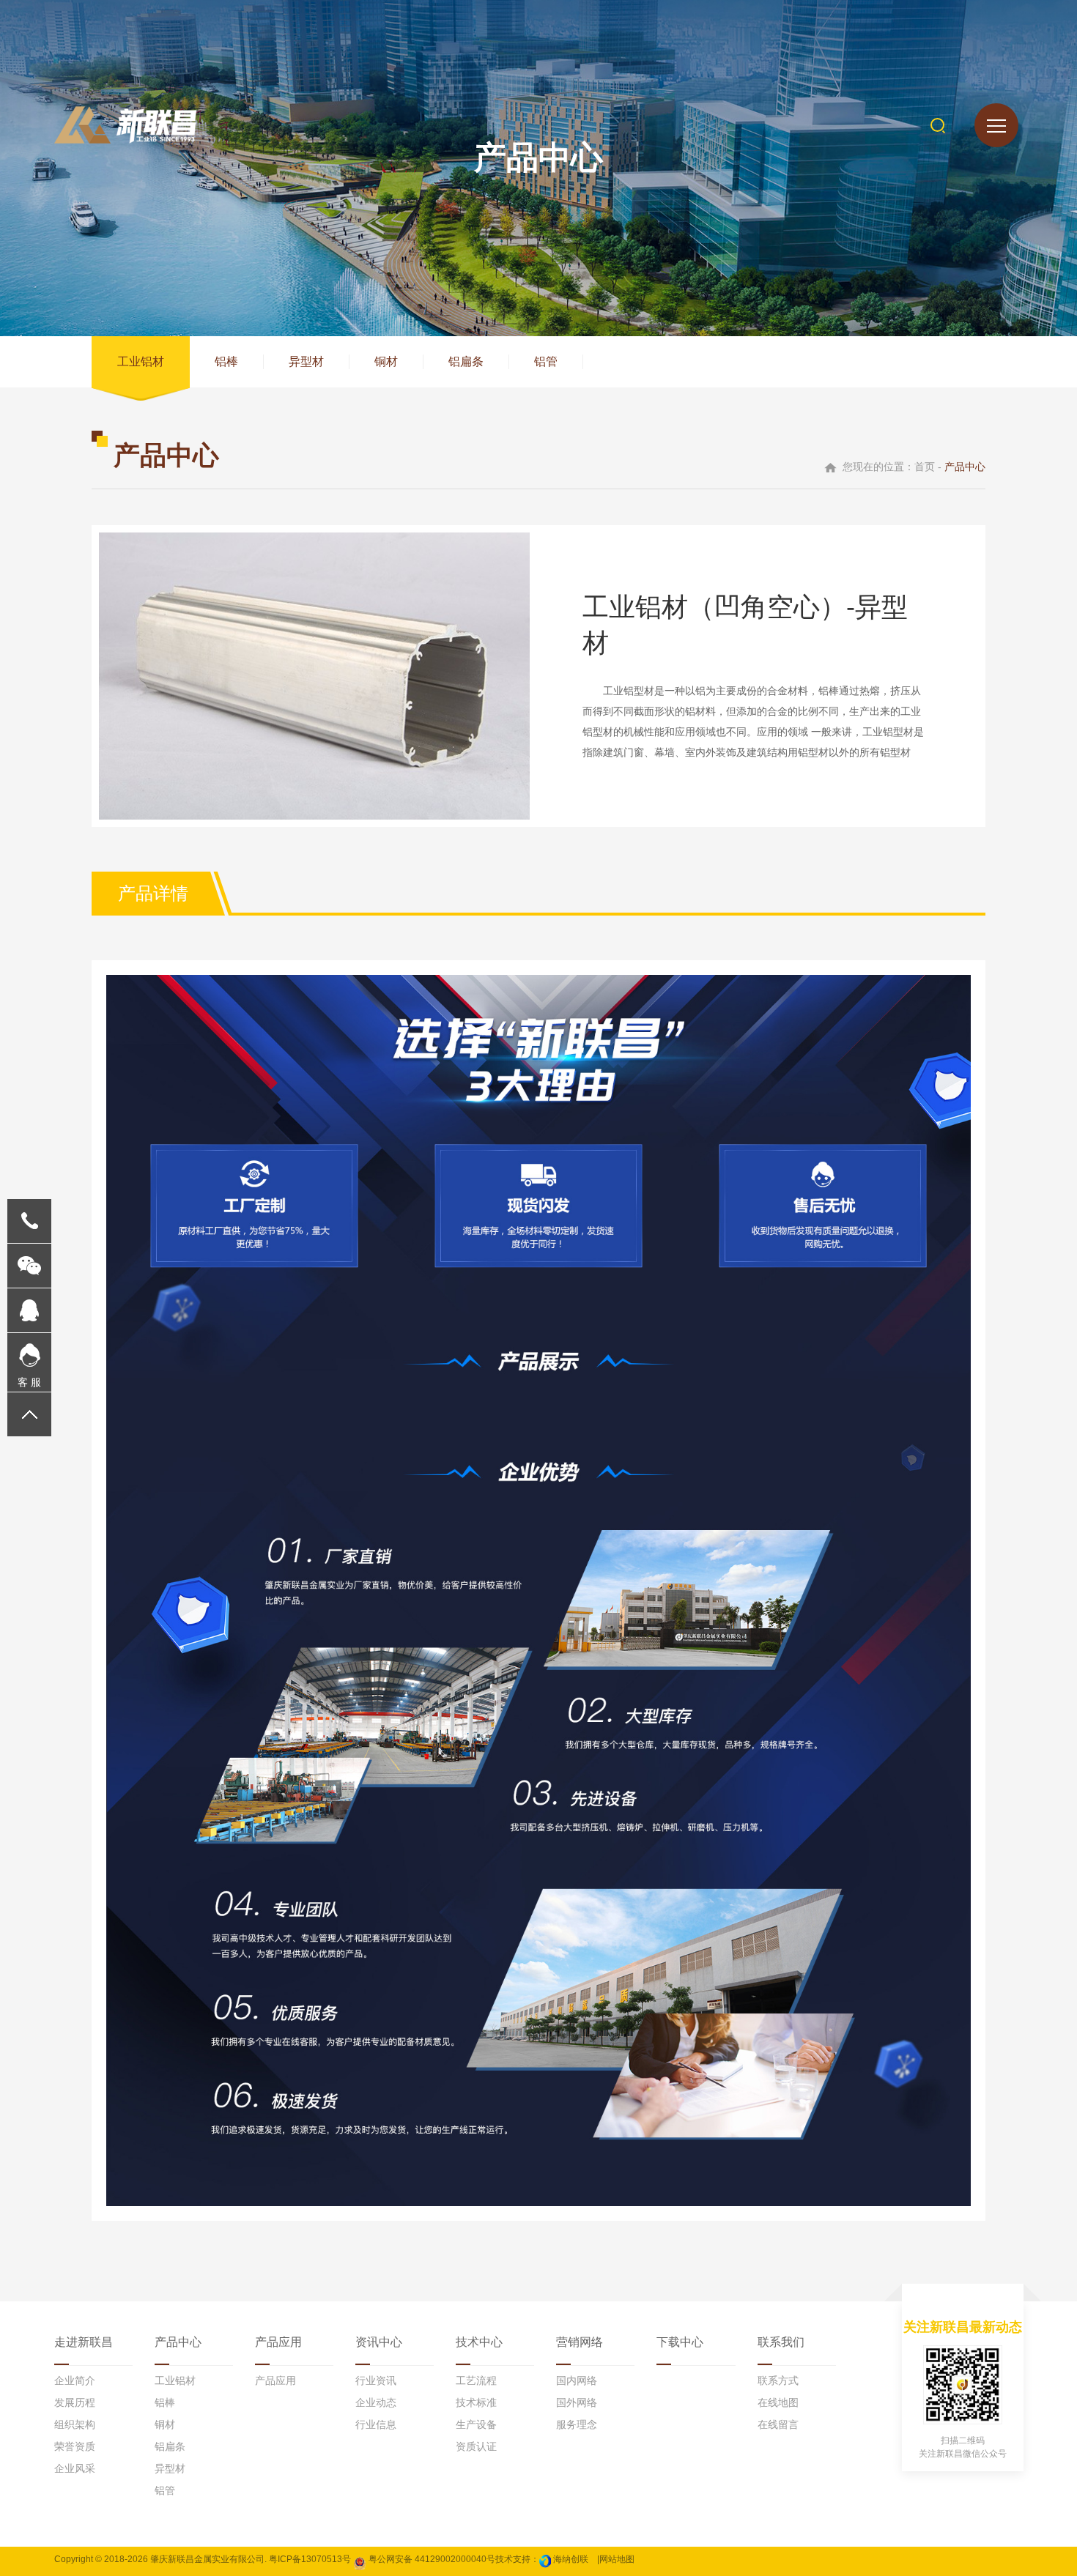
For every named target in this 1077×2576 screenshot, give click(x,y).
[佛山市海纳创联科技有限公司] (545, 2559)
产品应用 (278, 2342)
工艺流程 (476, 2380)
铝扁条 (466, 361)
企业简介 (75, 2380)
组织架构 (75, 2424)
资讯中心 (379, 2342)
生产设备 (476, 2424)
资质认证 (476, 2446)
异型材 (306, 361)
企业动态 (376, 2402)
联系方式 (778, 2380)
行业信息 (376, 2424)
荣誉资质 (75, 2446)
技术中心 (479, 2342)
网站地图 (617, 2559)
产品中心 (178, 2342)
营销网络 (580, 2342)
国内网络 (577, 2380)
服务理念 (577, 2424)
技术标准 (476, 2402)
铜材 (386, 361)
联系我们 (781, 2342)
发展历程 (75, 2402)
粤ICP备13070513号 (310, 2559)
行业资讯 (376, 2380)
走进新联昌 (84, 2342)
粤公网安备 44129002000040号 (431, 2559)
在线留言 (778, 2424)
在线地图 (778, 2402)
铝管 (546, 361)
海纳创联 (571, 2559)
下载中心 (680, 2342)
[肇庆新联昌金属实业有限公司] (125, 125)
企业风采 (75, 2468)
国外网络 (577, 2402)
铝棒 (226, 361)
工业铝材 (141, 361)
